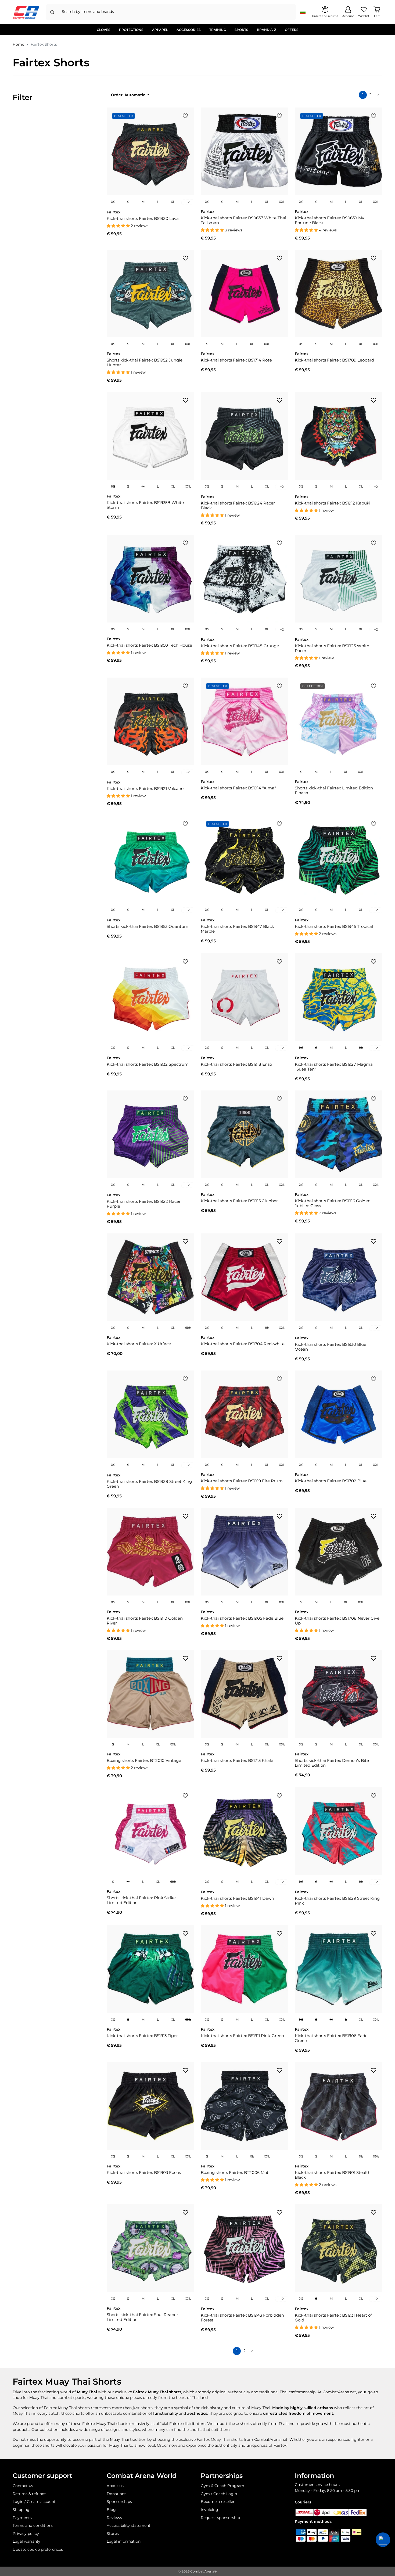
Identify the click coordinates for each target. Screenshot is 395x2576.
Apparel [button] (160, 30)
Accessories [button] (189, 30)
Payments (22, 2518)
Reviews (114, 2518)
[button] (383, 2540)
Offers (292, 30)
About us (115, 2486)
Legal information (124, 2541)
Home (18, 44)
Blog (111, 2510)
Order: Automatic (129, 95)
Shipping (21, 2510)
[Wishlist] (185, 116)
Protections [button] (131, 30)
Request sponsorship (220, 2518)
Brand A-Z (267, 30)
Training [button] (218, 30)
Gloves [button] (104, 30)
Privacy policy (26, 2534)
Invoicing (209, 2510)
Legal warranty (26, 2541)
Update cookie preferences (38, 2549)
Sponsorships (119, 2502)
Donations (116, 2494)
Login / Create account (34, 2502)
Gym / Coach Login (219, 2494)
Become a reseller (218, 2502)
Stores (113, 2534)
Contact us (23, 2486)
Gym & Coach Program (222, 2486)
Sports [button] (241, 30)
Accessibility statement (129, 2525)
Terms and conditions (33, 2525)
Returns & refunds (29, 2494)
